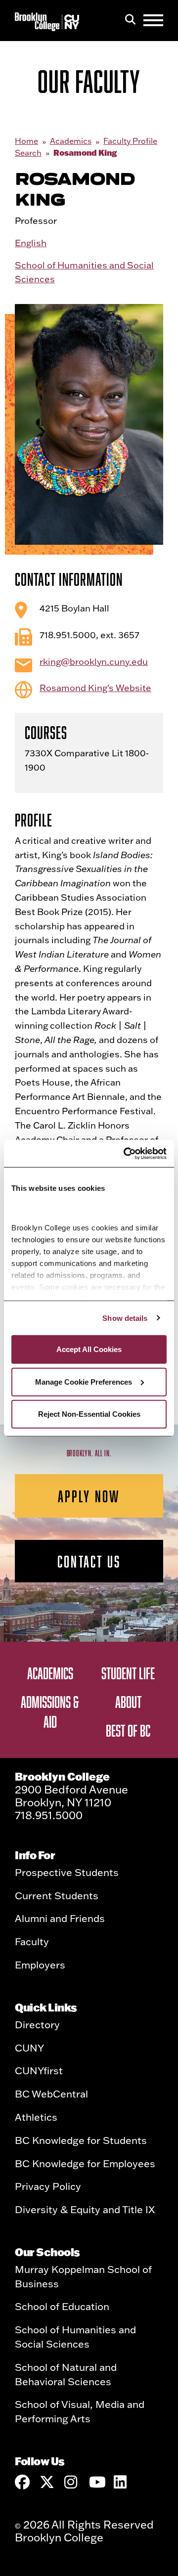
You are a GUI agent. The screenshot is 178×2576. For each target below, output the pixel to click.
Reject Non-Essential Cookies (89, 1414)
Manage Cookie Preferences (84, 1381)
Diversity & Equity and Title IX (85, 2209)
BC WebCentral (51, 2094)
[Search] (130, 20)
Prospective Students (67, 1872)
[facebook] (22, 2482)
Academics (71, 141)
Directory (37, 2024)
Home (26, 141)
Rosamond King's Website (95, 688)
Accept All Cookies (89, 1349)
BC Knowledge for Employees (85, 2163)
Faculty (32, 1941)
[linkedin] (121, 2482)
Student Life (128, 1673)
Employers (40, 1965)
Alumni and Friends (60, 1918)
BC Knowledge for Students (81, 2140)
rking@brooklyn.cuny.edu (94, 662)
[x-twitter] (47, 2482)
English (31, 243)
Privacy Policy (48, 2186)
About (128, 1702)
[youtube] (96, 2482)
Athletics (36, 2117)
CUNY (29, 2048)
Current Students (57, 1895)
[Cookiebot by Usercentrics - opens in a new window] (126, 1153)
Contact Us (89, 1561)
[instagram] (72, 2482)
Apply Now (89, 1496)
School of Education (62, 2306)
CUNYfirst (39, 2070)
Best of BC (128, 1730)
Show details (125, 1318)
